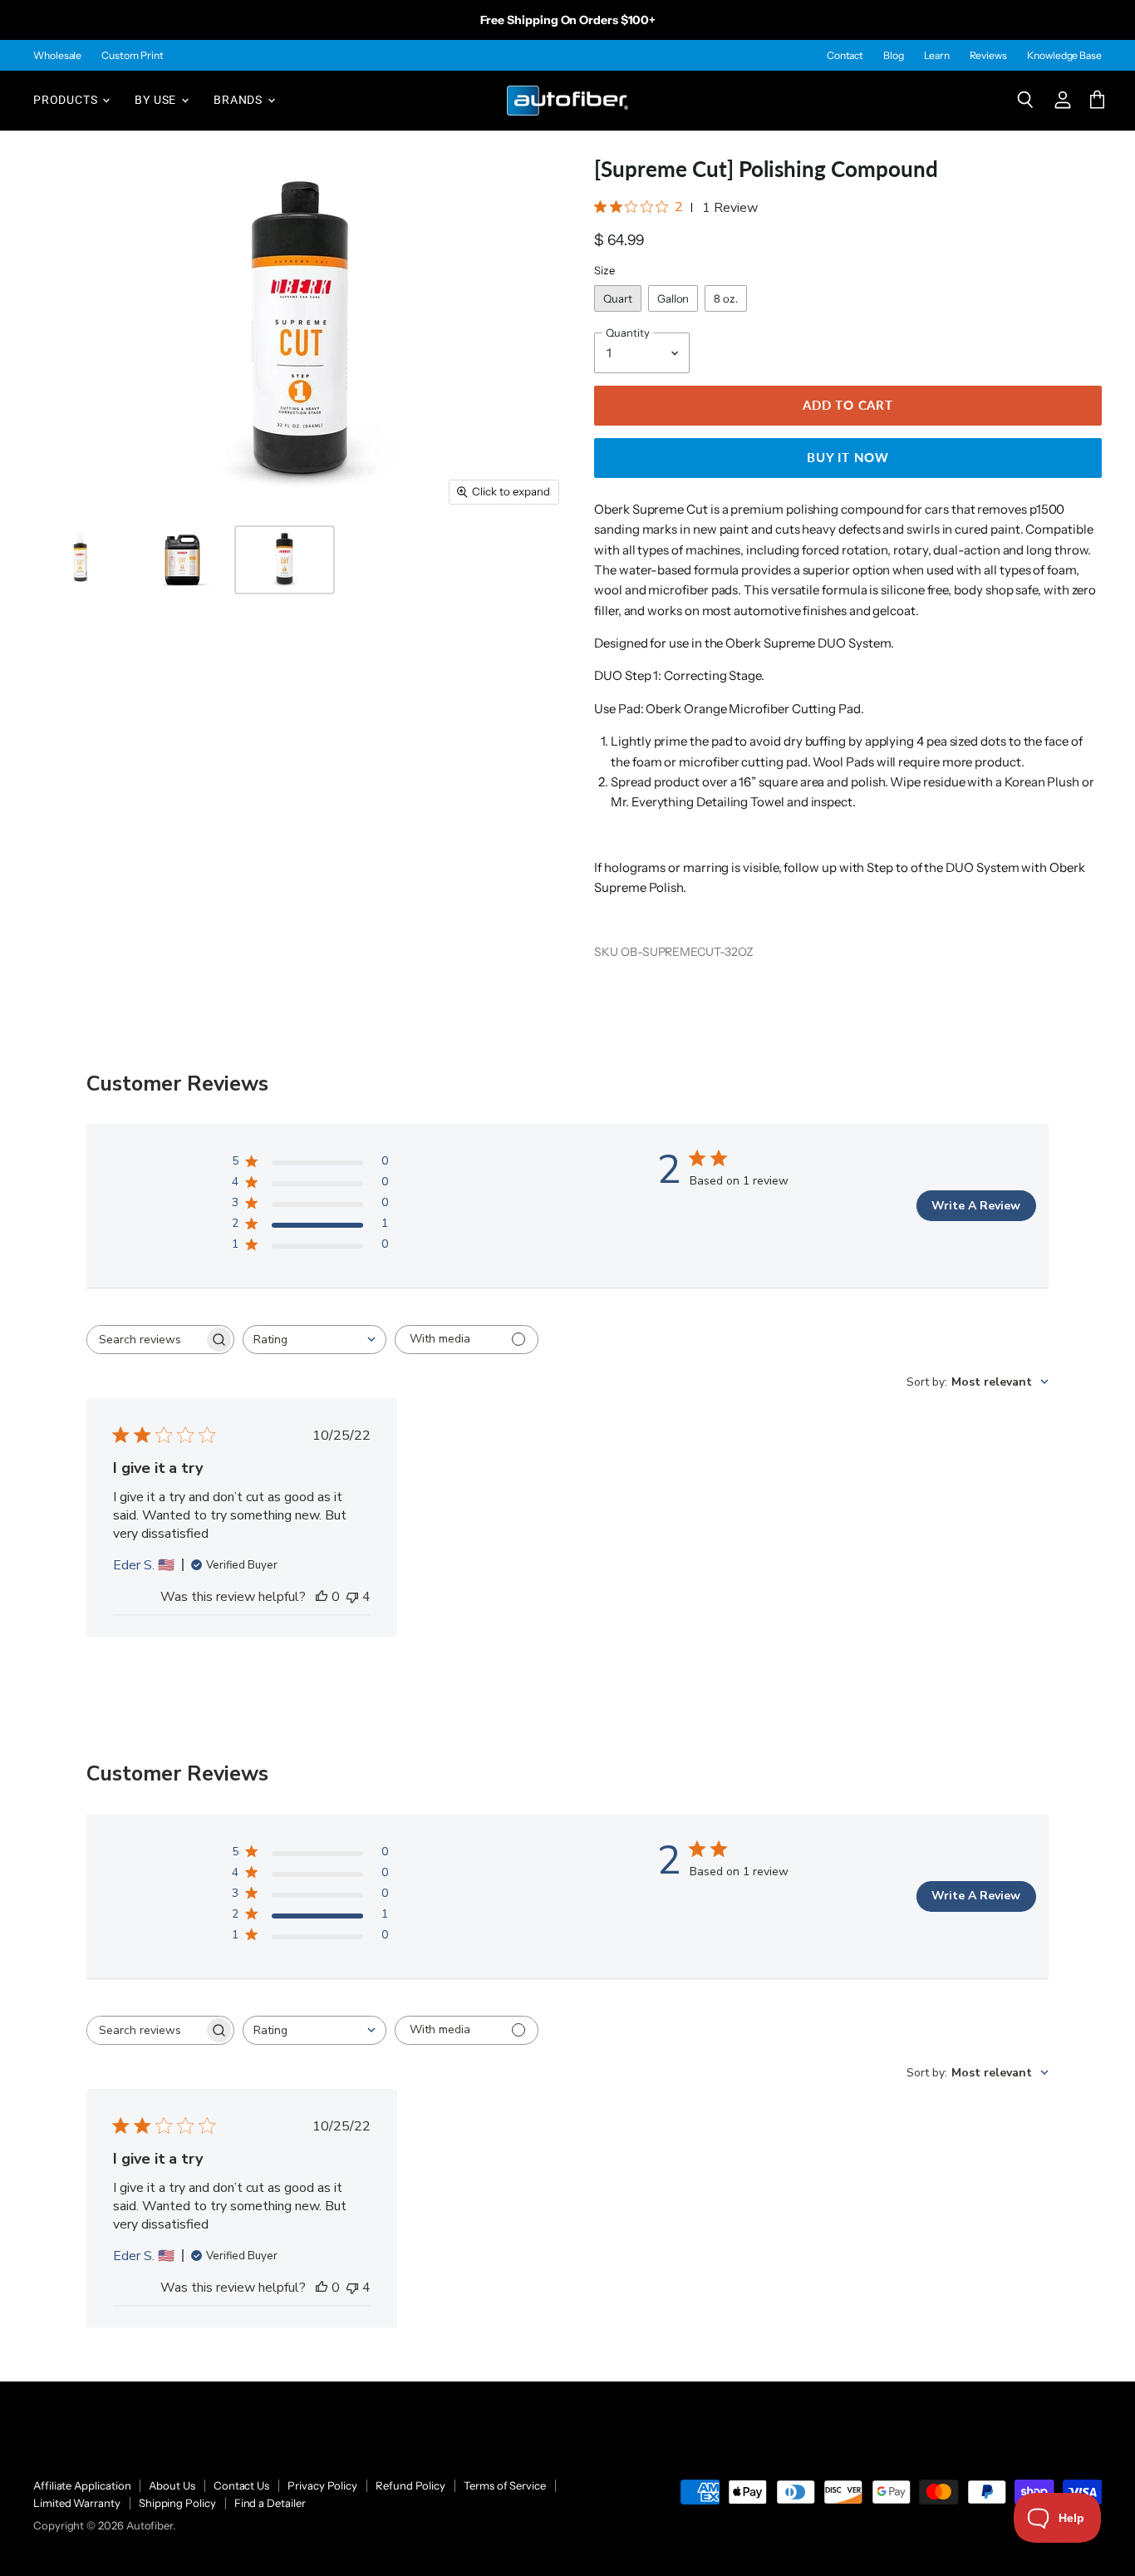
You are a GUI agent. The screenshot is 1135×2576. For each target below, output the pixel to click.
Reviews (988, 56)
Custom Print (132, 56)
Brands (240, 100)
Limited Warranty (77, 2503)
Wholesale (57, 56)
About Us (172, 2485)
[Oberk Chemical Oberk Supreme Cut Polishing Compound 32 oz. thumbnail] (285, 560)
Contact (845, 56)
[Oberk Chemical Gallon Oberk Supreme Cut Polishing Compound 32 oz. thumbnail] (182, 560)
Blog (894, 56)
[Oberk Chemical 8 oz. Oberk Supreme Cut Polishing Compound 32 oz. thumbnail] (80, 560)
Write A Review (976, 1206)
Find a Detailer (270, 2503)
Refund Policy (410, 2485)
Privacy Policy (322, 2485)
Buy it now (848, 457)
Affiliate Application (82, 2485)
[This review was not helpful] (352, 1597)
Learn (937, 56)
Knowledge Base (1064, 56)
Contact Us (241, 2485)
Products (67, 100)
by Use (157, 100)
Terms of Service (505, 2485)
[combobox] (314, 1340)
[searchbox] (145, 1340)
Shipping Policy (177, 2503)
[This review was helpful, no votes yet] (322, 1597)
